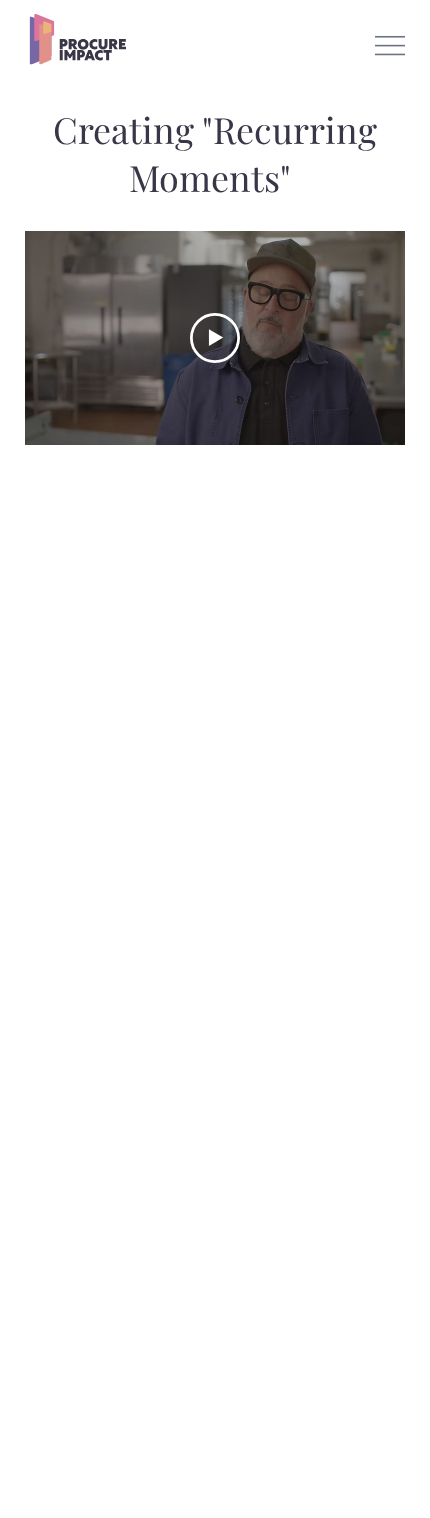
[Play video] (215, 338)
